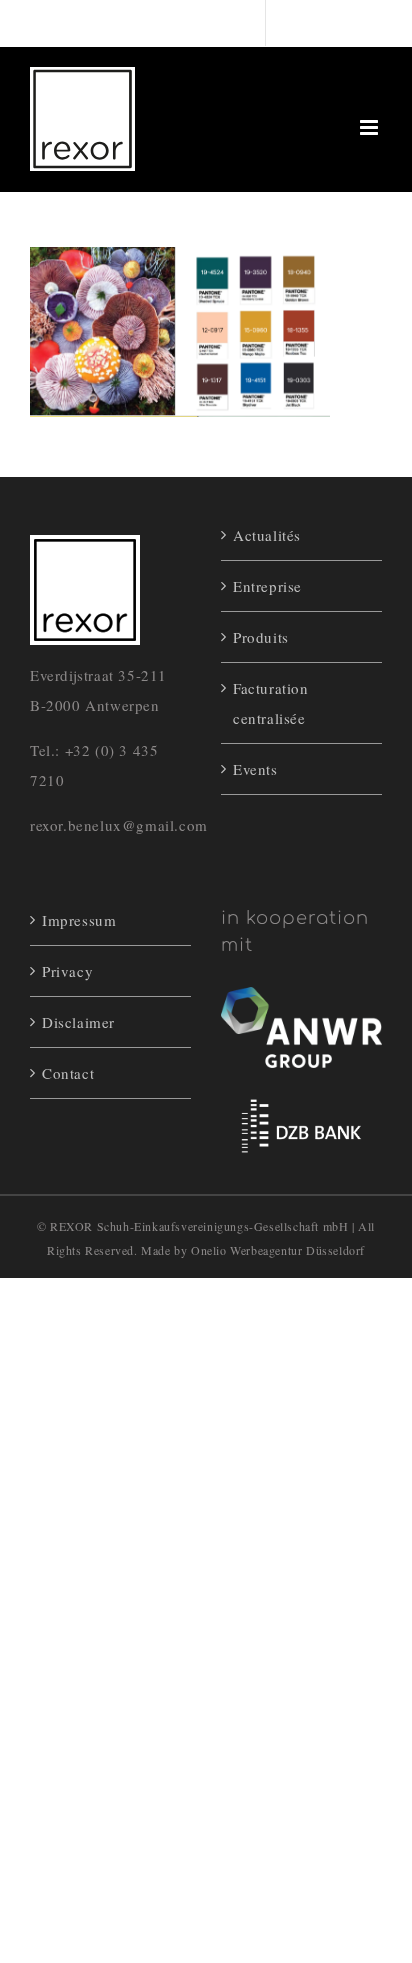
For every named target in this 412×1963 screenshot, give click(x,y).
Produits (261, 637)
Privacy (67, 971)
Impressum (79, 920)
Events (255, 769)
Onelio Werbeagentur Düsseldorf (278, 1250)
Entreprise (267, 586)
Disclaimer (78, 1022)
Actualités (267, 535)
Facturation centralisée (271, 703)
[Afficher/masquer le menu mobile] (371, 127)
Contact (68, 1073)
